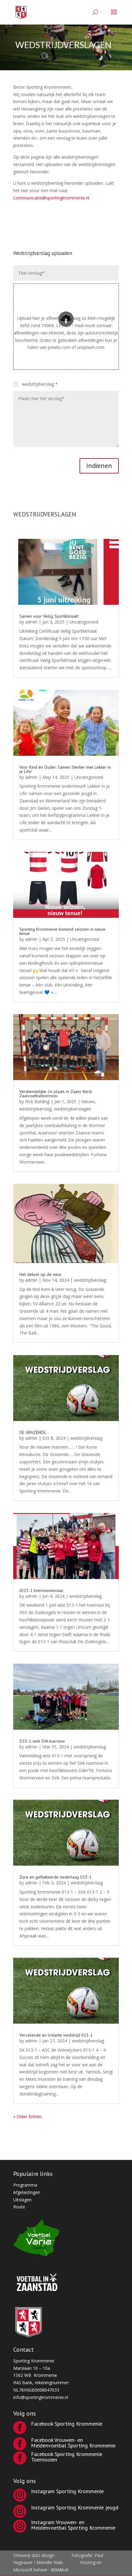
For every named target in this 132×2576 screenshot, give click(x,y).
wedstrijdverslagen (73, 1109)
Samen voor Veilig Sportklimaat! (49, 616)
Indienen (99, 466)
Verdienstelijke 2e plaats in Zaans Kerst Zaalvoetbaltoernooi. (56, 1094)
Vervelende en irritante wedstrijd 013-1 (56, 2035)
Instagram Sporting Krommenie (67, 2491)
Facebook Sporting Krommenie (67, 2424)
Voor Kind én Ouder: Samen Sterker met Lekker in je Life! (65, 769)
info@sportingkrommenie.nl (41, 2397)
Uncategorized (84, 622)
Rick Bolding (37, 1101)
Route (19, 2207)
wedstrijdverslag (35, 1109)
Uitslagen (22, 2200)
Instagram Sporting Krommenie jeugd (75, 2507)
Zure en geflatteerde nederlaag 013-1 (55, 1877)
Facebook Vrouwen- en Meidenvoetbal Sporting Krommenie (73, 2443)
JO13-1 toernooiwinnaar (41, 1590)
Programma (25, 2185)
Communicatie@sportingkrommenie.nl (51, 198)
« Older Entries (28, 2116)
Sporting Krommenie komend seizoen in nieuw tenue (62, 931)
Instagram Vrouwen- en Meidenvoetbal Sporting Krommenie (73, 2525)
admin (31, 622)
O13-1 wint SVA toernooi (42, 1741)
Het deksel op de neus (40, 1274)
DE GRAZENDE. (33, 1432)
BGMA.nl (60, 2570)
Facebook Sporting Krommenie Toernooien (67, 2457)
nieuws (88, 1101)
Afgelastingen (27, 2192)
